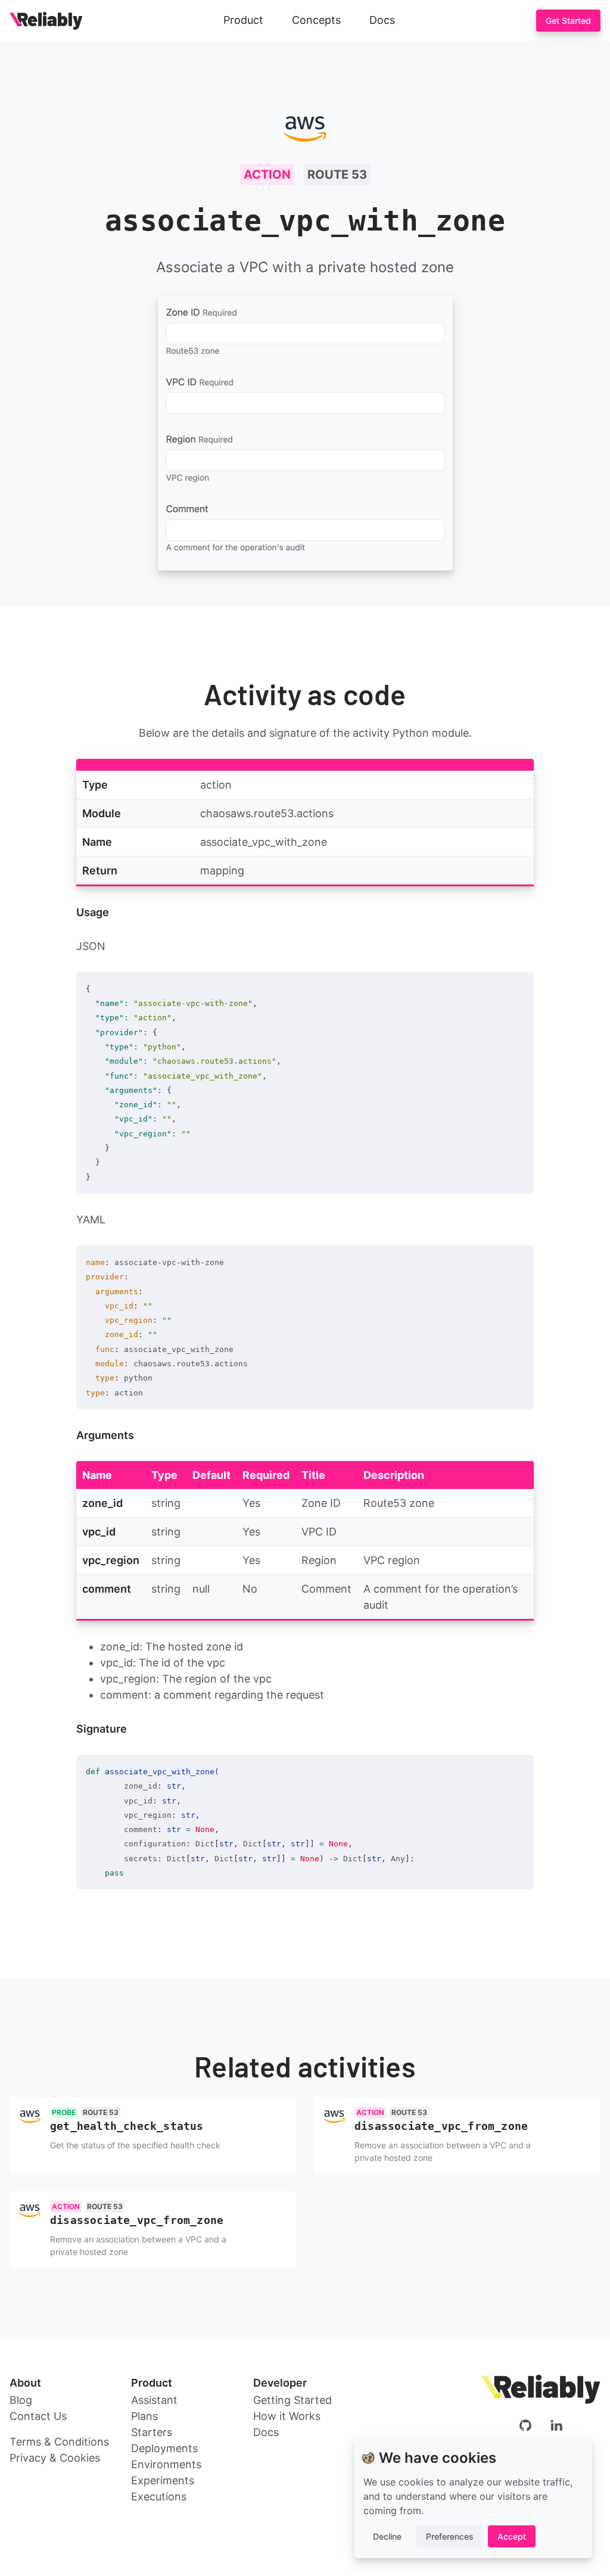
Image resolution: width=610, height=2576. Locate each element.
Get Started (568, 21)
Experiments (163, 2480)
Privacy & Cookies (55, 2458)
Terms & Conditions (59, 2442)
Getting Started (292, 2400)
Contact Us (38, 2416)
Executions (159, 2496)
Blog (21, 2400)
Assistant (154, 2400)
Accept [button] (512, 2536)
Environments (166, 2464)
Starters (152, 2432)
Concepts (316, 20)
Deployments (164, 2448)
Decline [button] (387, 2536)
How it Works (287, 2416)
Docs (382, 20)
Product (243, 20)
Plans (144, 2416)
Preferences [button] (450, 2536)
